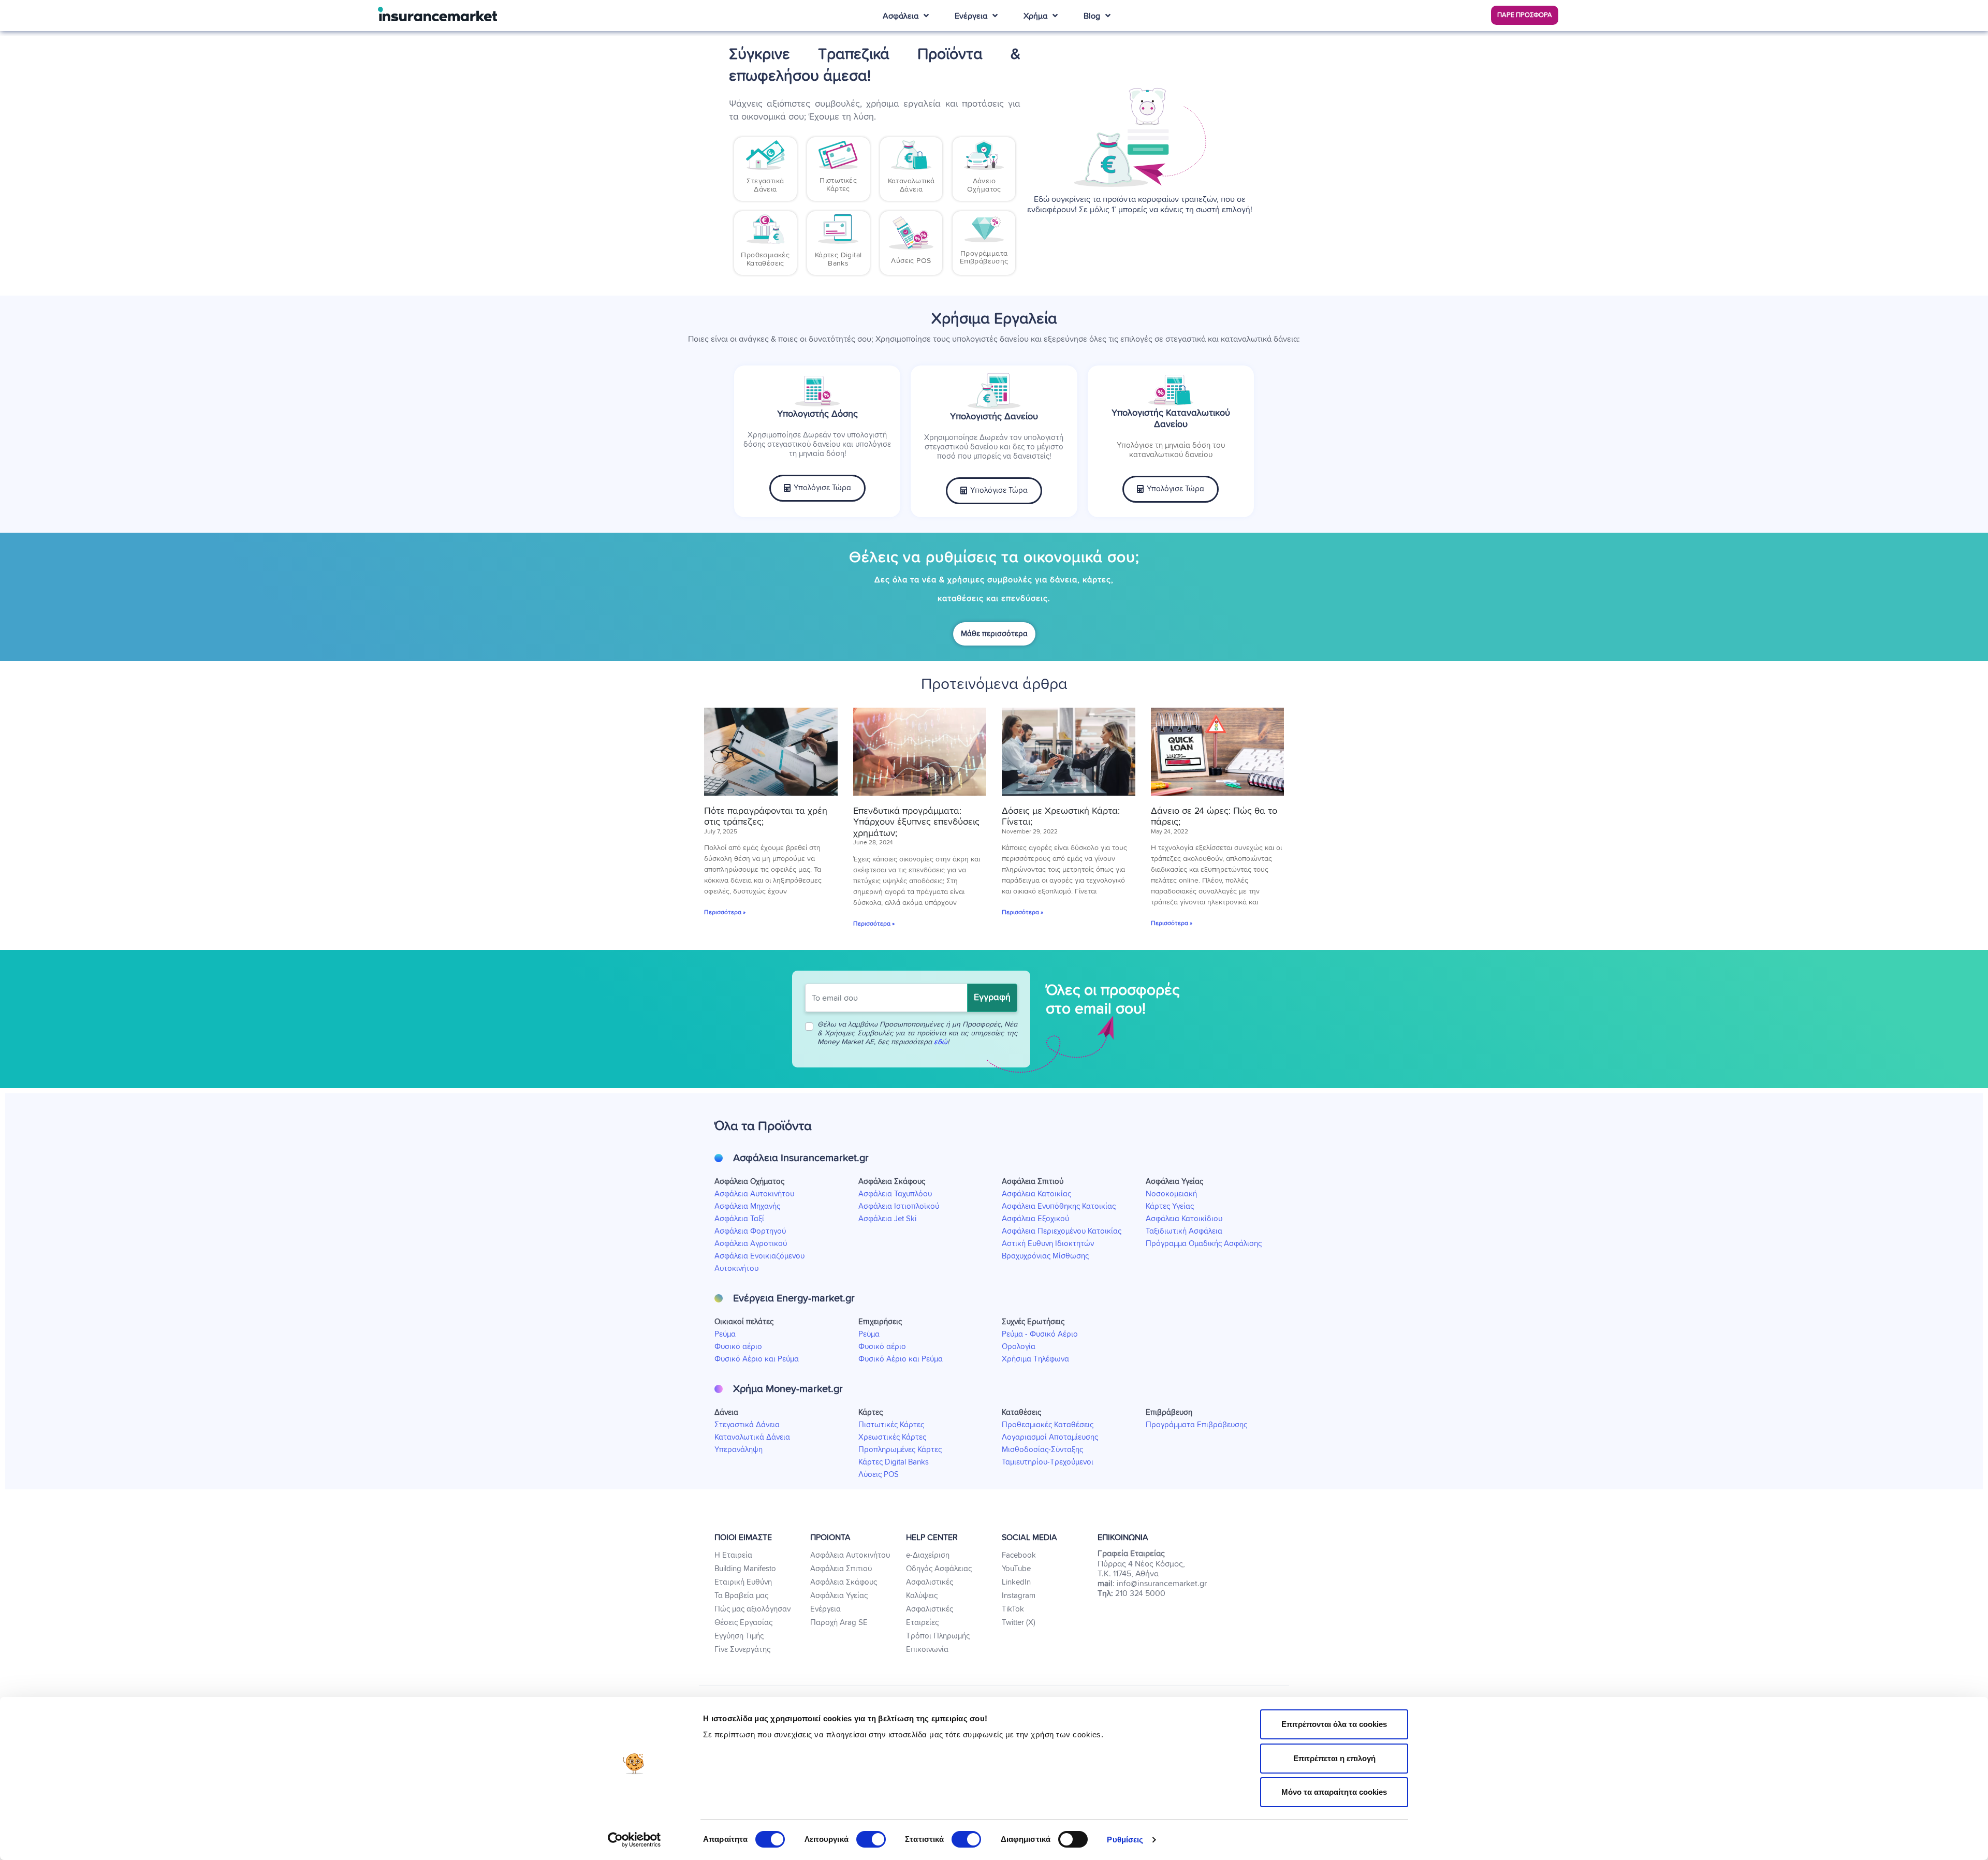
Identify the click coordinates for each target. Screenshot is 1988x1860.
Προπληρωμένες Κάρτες (900, 1450)
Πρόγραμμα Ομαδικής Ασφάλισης (1204, 1244)
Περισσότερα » (725, 913)
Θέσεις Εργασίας (743, 1623)
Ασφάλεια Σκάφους (844, 1582)
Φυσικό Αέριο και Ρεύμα (757, 1359)
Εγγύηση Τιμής (739, 1636)
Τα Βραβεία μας (741, 1596)
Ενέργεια (825, 1609)
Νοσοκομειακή (1171, 1194)
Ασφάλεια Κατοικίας (1036, 1194)
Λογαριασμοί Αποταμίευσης (1050, 1437)
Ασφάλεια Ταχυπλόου (895, 1194)
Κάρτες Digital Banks (894, 1462)
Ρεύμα (725, 1334)
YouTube (1016, 1569)
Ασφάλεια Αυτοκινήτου (754, 1194)
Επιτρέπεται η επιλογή (1334, 1758)
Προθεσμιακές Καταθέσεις (1048, 1425)
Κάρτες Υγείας (1170, 1206)
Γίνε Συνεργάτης (742, 1650)
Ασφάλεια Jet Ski (887, 1219)
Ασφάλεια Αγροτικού (751, 1244)
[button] (1525, 15)
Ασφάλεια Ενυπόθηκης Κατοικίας (1059, 1206)
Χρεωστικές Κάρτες (892, 1437)
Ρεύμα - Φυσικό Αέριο (1040, 1334)
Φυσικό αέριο (738, 1347)
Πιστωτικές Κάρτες (891, 1425)
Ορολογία (1019, 1347)
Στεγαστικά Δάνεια (747, 1425)
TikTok (1013, 1609)
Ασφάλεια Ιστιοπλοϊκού (899, 1206)
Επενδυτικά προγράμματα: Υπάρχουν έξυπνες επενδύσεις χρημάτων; (916, 822)
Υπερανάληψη (739, 1450)
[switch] (871, 1839)
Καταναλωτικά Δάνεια (752, 1437)
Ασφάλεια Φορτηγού (750, 1231)
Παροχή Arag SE (839, 1623)
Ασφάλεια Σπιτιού (841, 1569)
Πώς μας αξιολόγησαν (752, 1609)
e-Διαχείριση (928, 1555)
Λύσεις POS (879, 1475)
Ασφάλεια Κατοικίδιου (1184, 1219)
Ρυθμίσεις (1125, 1840)
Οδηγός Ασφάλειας (939, 1569)
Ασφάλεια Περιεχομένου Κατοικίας (1062, 1231)
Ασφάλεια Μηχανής (747, 1206)
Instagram (1019, 1596)
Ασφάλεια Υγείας (839, 1596)
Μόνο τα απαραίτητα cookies (1334, 1792)
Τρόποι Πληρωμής (938, 1636)
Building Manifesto (745, 1569)
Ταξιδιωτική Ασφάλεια (1184, 1231)
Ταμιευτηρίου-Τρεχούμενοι (1048, 1462)
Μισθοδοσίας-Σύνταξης (1042, 1450)
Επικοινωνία (927, 1650)
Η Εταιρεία (733, 1555)
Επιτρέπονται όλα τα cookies (1334, 1724)
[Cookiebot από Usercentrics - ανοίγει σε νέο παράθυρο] (634, 1840)
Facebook (1019, 1555)
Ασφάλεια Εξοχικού (1035, 1219)
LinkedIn (1016, 1582)
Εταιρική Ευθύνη (743, 1582)
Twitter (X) (1019, 1623)
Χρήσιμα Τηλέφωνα (1035, 1359)
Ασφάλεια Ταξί (739, 1219)
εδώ (941, 1042)
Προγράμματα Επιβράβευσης (1196, 1425)
